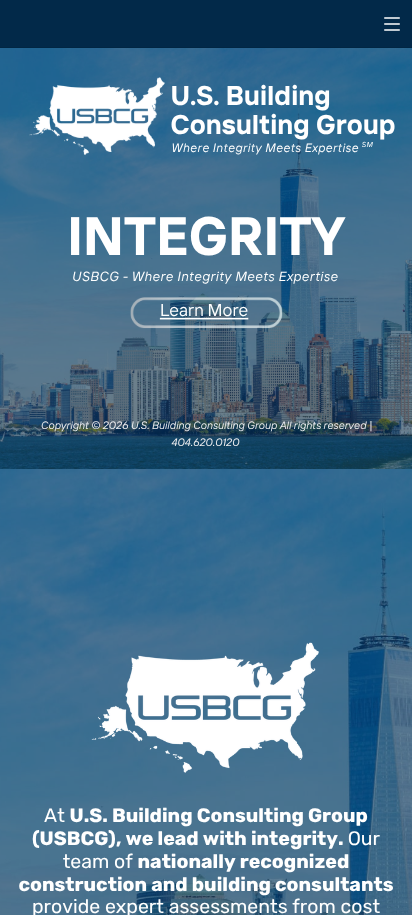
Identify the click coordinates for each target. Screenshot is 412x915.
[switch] (392, 24)
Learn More (204, 310)
